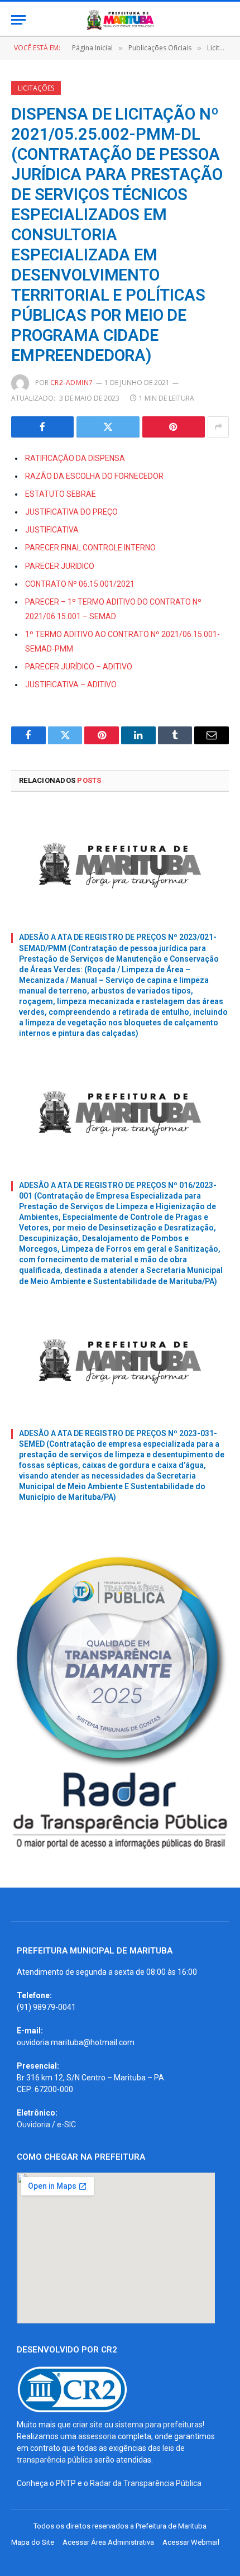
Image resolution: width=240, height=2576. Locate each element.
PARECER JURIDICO (60, 566)
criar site (88, 2425)
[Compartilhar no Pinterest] (174, 427)
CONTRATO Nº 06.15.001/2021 (80, 584)
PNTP (66, 2483)
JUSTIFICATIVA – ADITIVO (71, 685)
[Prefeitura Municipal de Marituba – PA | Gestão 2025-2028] (120, 20)
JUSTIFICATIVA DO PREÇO (71, 512)
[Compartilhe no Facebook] (42, 427)
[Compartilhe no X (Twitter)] (108, 427)
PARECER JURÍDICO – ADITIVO (79, 667)
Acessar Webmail (191, 2542)
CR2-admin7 (72, 382)
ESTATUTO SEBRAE (61, 494)
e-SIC (66, 2125)
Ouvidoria (33, 2125)
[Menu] (18, 20)
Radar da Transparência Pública (146, 2483)
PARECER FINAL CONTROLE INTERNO (90, 548)
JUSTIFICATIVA (52, 530)
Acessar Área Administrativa (108, 2542)
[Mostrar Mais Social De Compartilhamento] (218, 427)
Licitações (36, 88)
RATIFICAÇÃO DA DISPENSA (75, 458)
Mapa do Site (33, 2542)
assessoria (97, 2436)
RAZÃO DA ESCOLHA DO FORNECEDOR (94, 476)
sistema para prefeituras (159, 2425)
